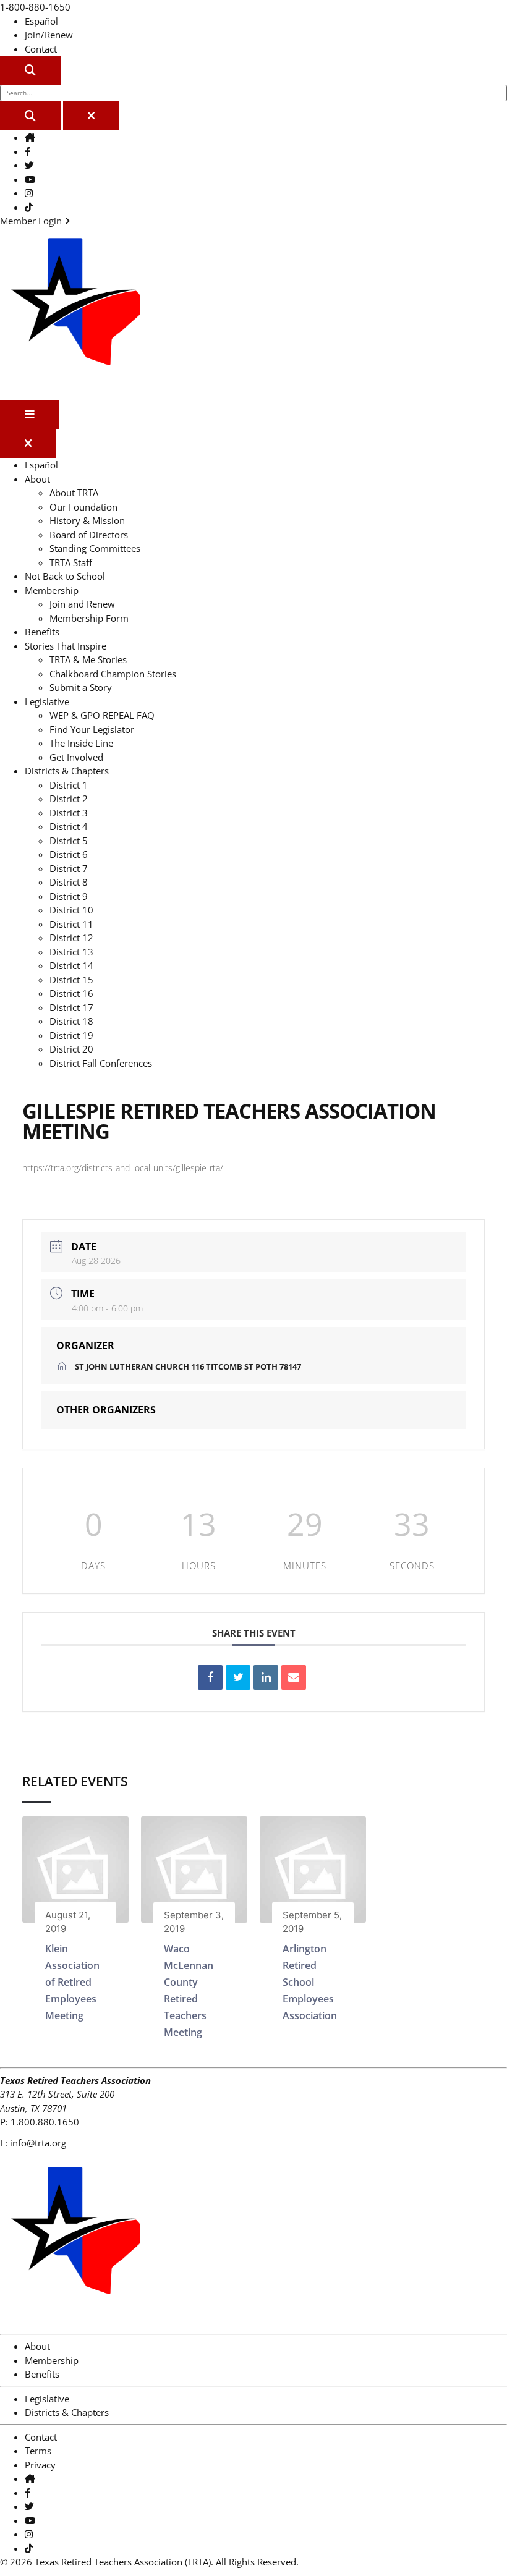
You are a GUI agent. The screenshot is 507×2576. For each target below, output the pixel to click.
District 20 (71, 1049)
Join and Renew (82, 604)
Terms (38, 2451)
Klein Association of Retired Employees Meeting (72, 1982)
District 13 (71, 952)
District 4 (69, 826)
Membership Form (89, 618)
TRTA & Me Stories (88, 659)
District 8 (69, 882)
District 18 (71, 1021)
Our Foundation (83, 507)
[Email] (294, 1677)
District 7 (69, 868)
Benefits (42, 632)
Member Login (32, 221)
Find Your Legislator (92, 729)
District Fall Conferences (101, 1063)
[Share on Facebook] (210, 1677)
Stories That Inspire (66, 646)
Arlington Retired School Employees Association (310, 1982)
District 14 (71, 965)
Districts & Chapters (67, 771)
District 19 (71, 1035)
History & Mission (87, 520)
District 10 (71, 910)
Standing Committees (95, 548)
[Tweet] (238, 1677)
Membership (52, 590)
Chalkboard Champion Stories (113, 674)
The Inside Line (81, 743)
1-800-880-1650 (35, 7)
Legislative (47, 701)
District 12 (71, 938)
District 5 (69, 841)
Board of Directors (89, 535)
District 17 (71, 1007)
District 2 (69, 799)
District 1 (69, 785)
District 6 (69, 854)
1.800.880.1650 (45, 2122)
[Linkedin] (266, 1677)
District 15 (71, 980)
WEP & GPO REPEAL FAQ (102, 715)
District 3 (69, 813)
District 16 (71, 993)
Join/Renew (49, 35)
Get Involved (76, 757)
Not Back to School (65, 576)
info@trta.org (38, 2143)
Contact (41, 49)
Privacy (40, 2465)
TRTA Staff (71, 562)
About (37, 479)
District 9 (69, 896)
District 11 (71, 924)
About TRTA (74, 493)
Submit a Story (81, 687)
